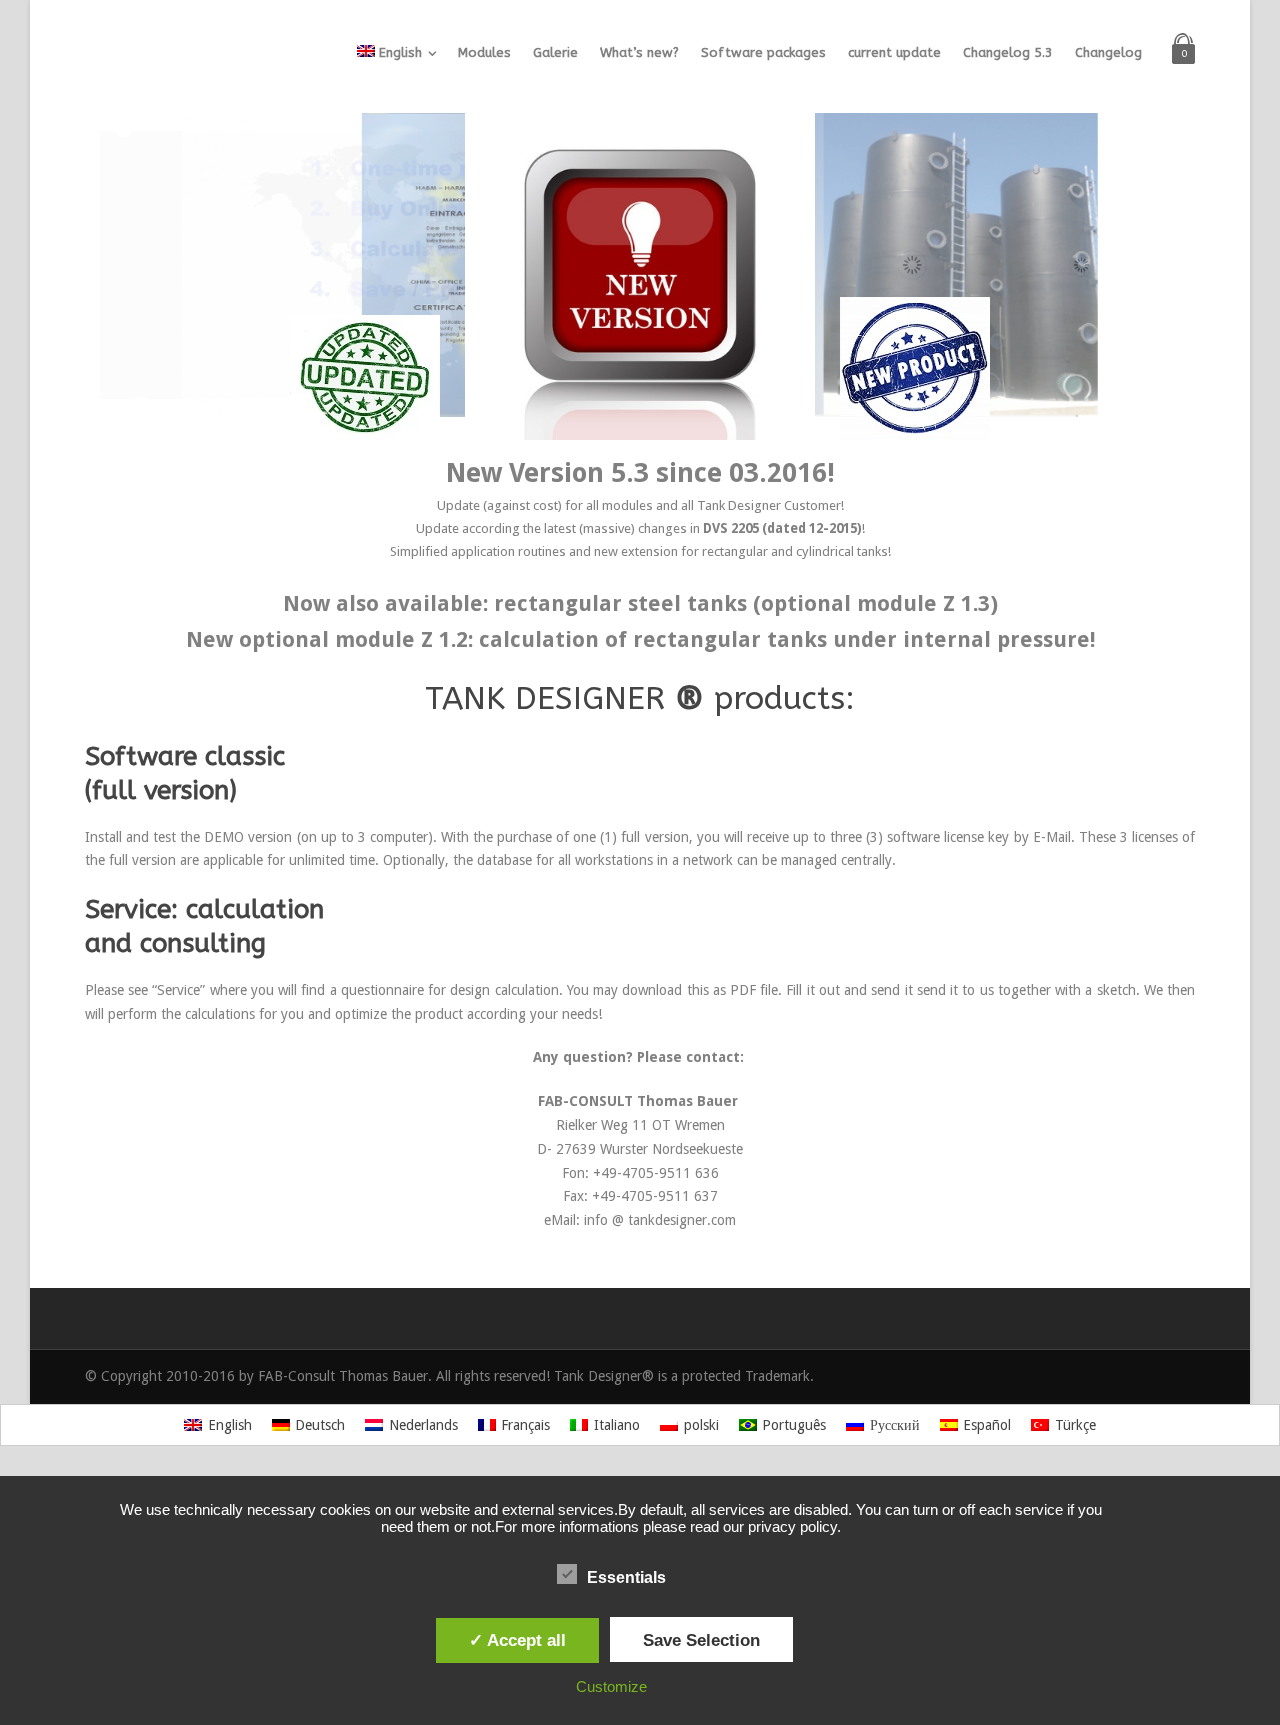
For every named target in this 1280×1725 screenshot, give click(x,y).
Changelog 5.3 (1008, 52)
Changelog (1108, 52)
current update (894, 52)
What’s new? (639, 52)
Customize (611, 1686)
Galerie (555, 52)
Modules (484, 52)
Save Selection (701, 1640)
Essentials (626, 1577)
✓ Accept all (517, 1640)
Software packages (763, 52)
